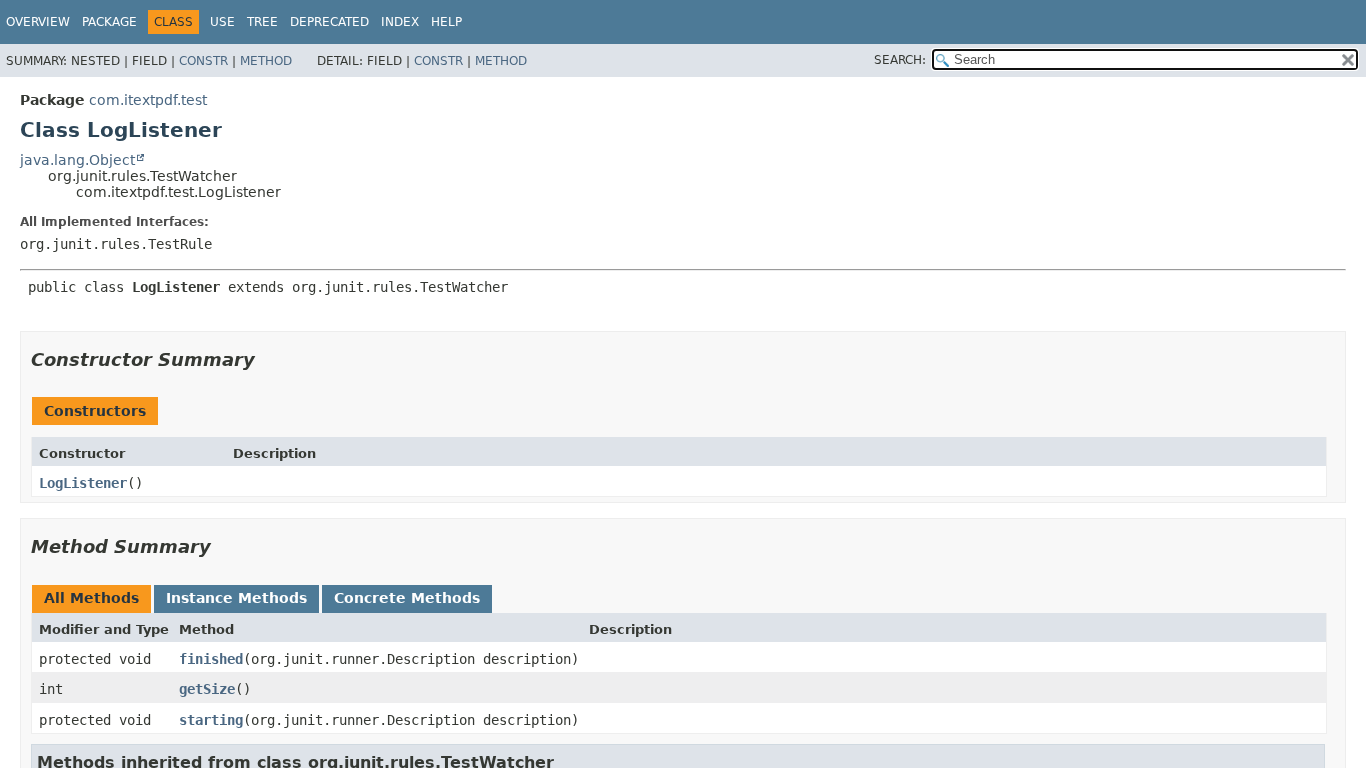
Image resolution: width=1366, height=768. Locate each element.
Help (446, 22)
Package (109, 22)
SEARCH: (900, 60)
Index (400, 22)
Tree (262, 22)
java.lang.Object (77, 160)
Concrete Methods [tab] (407, 598)
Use (222, 22)
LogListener (83, 483)
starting (211, 720)
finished (211, 659)
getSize (207, 689)
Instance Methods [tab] (236, 598)
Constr (203, 61)
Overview (38, 22)
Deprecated (329, 22)
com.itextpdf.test (148, 100)
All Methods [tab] (91, 598)
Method (266, 61)
